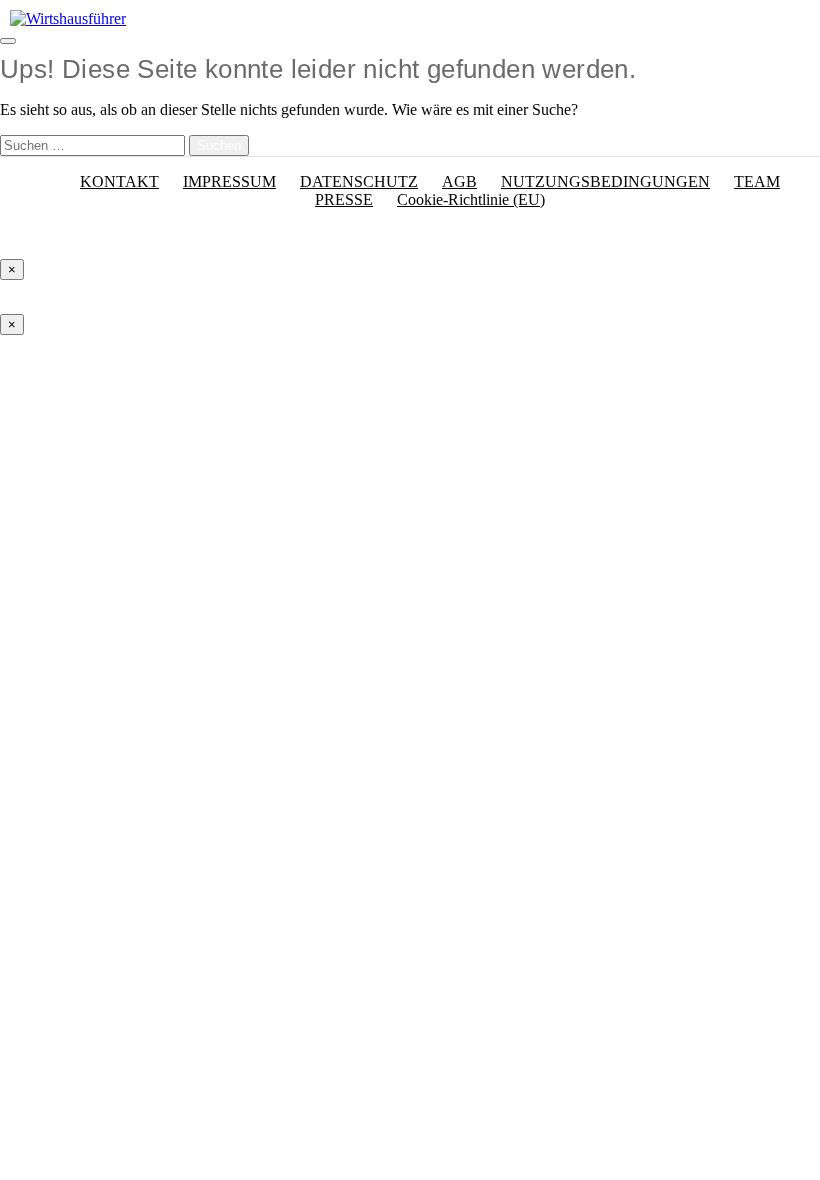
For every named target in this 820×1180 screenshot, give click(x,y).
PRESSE (344, 199)
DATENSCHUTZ (359, 181)
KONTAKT (119, 181)
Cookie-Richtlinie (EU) (471, 199)
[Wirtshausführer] (68, 18)
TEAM (757, 181)
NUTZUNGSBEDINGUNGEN (605, 181)
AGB (459, 181)
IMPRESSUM (229, 181)
